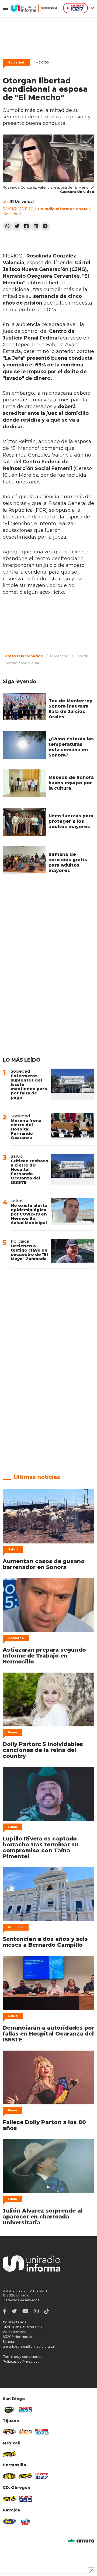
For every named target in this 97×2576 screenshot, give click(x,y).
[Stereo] (9, 2476)
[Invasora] (9, 2410)
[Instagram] (36, 2311)
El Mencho (59, 656)
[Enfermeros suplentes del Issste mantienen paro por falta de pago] (73, 1084)
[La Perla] (26, 2522)
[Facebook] (26, 226)
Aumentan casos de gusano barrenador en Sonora (44, 1564)
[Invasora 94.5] (9, 2432)
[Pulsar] (26, 2410)
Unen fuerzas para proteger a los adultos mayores (71, 821)
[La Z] (42, 2476)
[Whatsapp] (7, 226)
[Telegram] (45, 226)
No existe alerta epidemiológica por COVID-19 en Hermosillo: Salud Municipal (29, 1214)
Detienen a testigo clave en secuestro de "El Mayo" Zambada (29, 1252)
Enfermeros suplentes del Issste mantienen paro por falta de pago (29, 1086)
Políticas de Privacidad (21, 2361)
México (41, 62)
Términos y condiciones (22, 2357)
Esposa (82, 656)
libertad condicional (21, 663)
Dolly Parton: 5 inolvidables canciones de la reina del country (43, 1750)
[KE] (9, 2521)
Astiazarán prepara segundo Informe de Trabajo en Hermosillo (44, 1656)
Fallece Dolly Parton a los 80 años (44, 2125)
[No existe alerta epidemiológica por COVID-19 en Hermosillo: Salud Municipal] (73, 1212)
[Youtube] (25, 2311)
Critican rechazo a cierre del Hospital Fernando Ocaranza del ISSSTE (30, 1172)
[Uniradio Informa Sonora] (34, 8)
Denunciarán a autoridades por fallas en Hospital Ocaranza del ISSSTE (48, 2034)
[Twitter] (17, 226)
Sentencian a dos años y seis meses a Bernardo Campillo (45, 1942)
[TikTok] (47, 2311)
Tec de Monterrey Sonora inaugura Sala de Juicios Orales (70, 709)
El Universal (22, 202)
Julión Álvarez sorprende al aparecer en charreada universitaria (43, 2217)
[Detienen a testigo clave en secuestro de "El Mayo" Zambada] (73, 1251)
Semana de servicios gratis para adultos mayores (68, 862)
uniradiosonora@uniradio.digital (29, 2346)
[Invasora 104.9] (9, 2454)
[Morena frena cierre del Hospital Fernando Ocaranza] (73, 1127)
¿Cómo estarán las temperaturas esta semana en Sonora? (71, 747)
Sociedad (16, 62)
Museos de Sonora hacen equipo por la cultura (71, 783)
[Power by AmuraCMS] (81, 2541)
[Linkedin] (36, 226)
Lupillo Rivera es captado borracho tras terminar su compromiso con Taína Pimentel (41, 1847)
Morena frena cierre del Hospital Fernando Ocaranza (26, 1129)
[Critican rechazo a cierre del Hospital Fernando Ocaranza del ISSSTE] (73, 1169)
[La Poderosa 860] (26, 2432)
